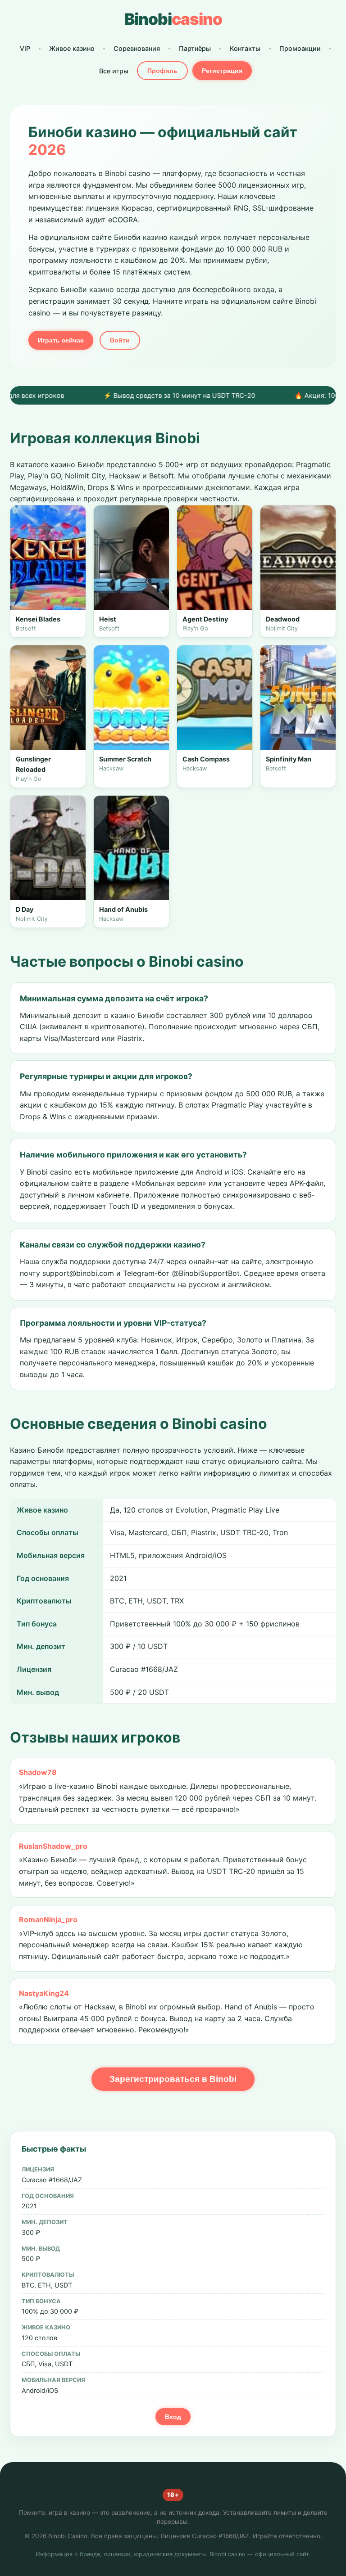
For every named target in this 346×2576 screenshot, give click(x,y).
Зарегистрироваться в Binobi (173, 2079)
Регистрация (222, 71)
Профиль (162, 71)
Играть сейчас (61, 340)
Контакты (245, 48)
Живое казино (72, 48)
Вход (173, 2417)
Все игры (114, 71)
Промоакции (300, 48)
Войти (120, 340)
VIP (25, 48)
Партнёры (195, 48)
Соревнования (137, 48)
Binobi (173, 19)
